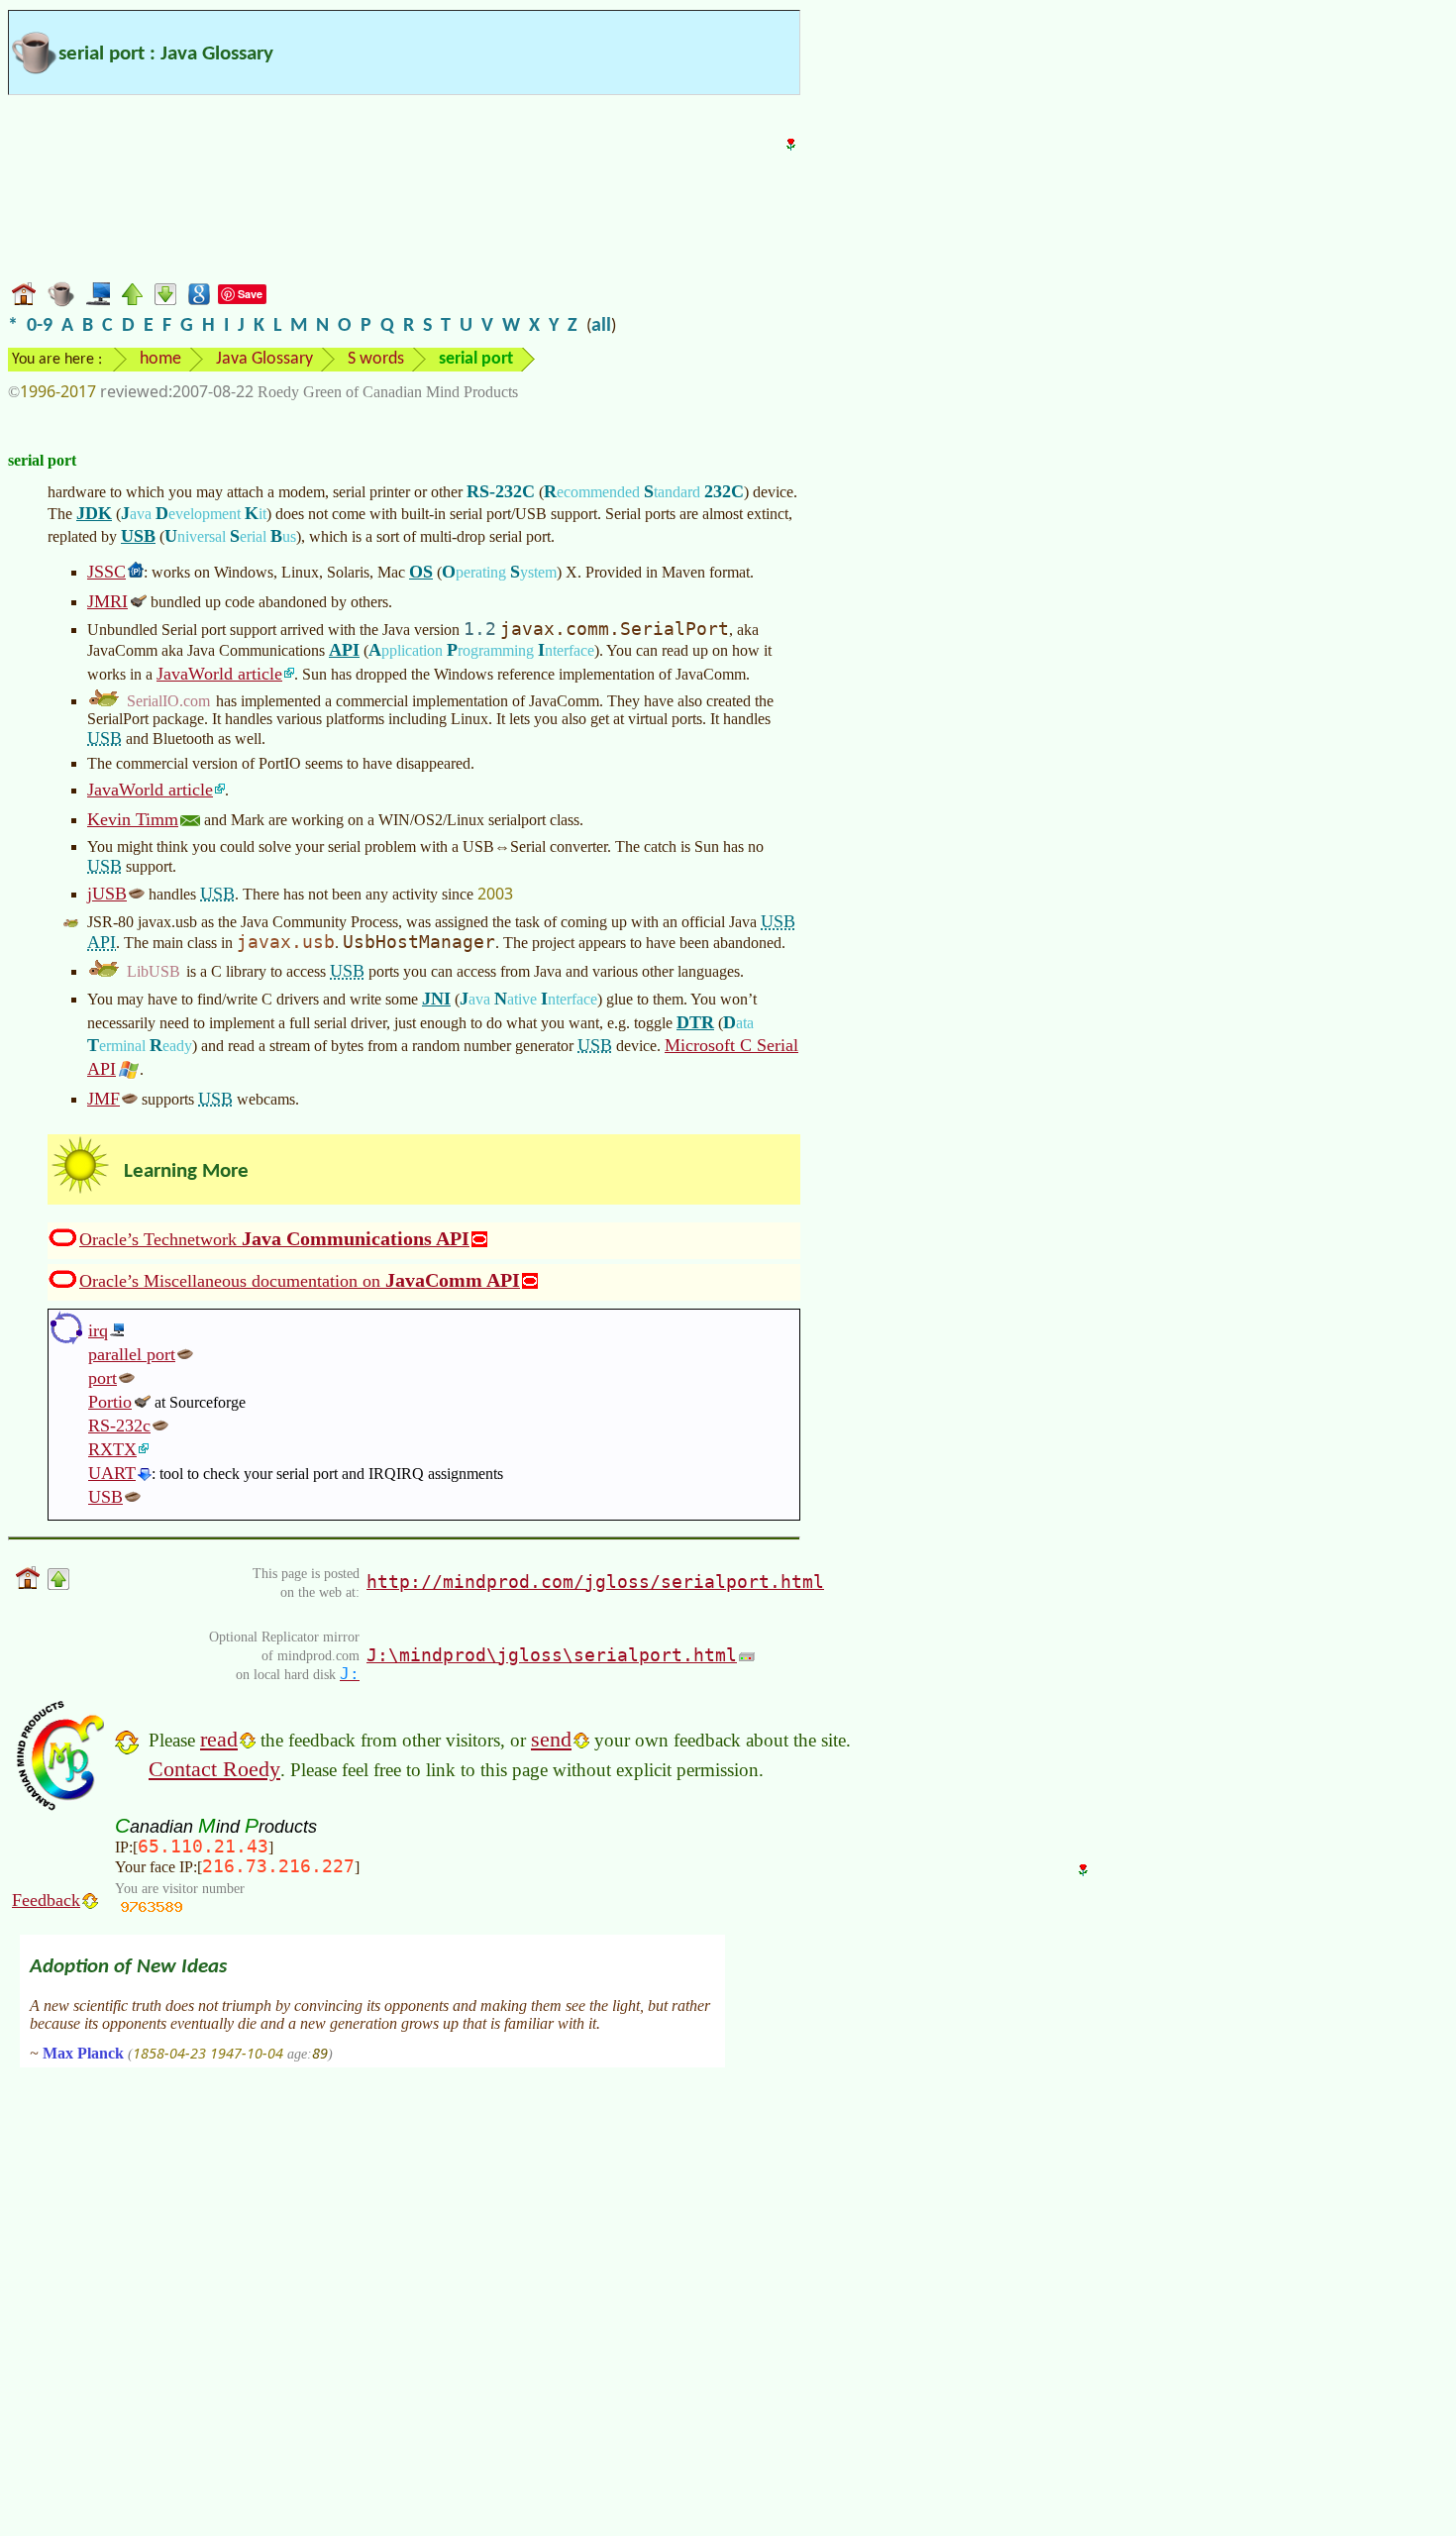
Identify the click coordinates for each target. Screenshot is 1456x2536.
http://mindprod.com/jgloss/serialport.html (595, 1582)
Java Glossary (264, 359)
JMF (104, 1099)
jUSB (107, 894)
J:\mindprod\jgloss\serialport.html (552, 1655)
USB (138, 536)
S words (376, 359)
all (601, 326)
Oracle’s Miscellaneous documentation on (300, 1280)
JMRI (107, 601)
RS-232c (119, 1426)
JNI (436, 999)
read (219, 1739)
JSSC (106, 572)
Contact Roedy (214, 1769)
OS (421, 572)
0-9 (40, 326)
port (103, 1378)
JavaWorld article (219, 674)
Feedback (46, 1900)
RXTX (112, 1449)
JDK (94, 513)
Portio (110, 1402)
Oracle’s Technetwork (274, 1238)
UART (112, 1473)
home (160, 359)
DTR (695, 1022)
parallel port (132, 1354)
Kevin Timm (133, 819)
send (551, 1739)
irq (98, 1330)
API (344, 650)
